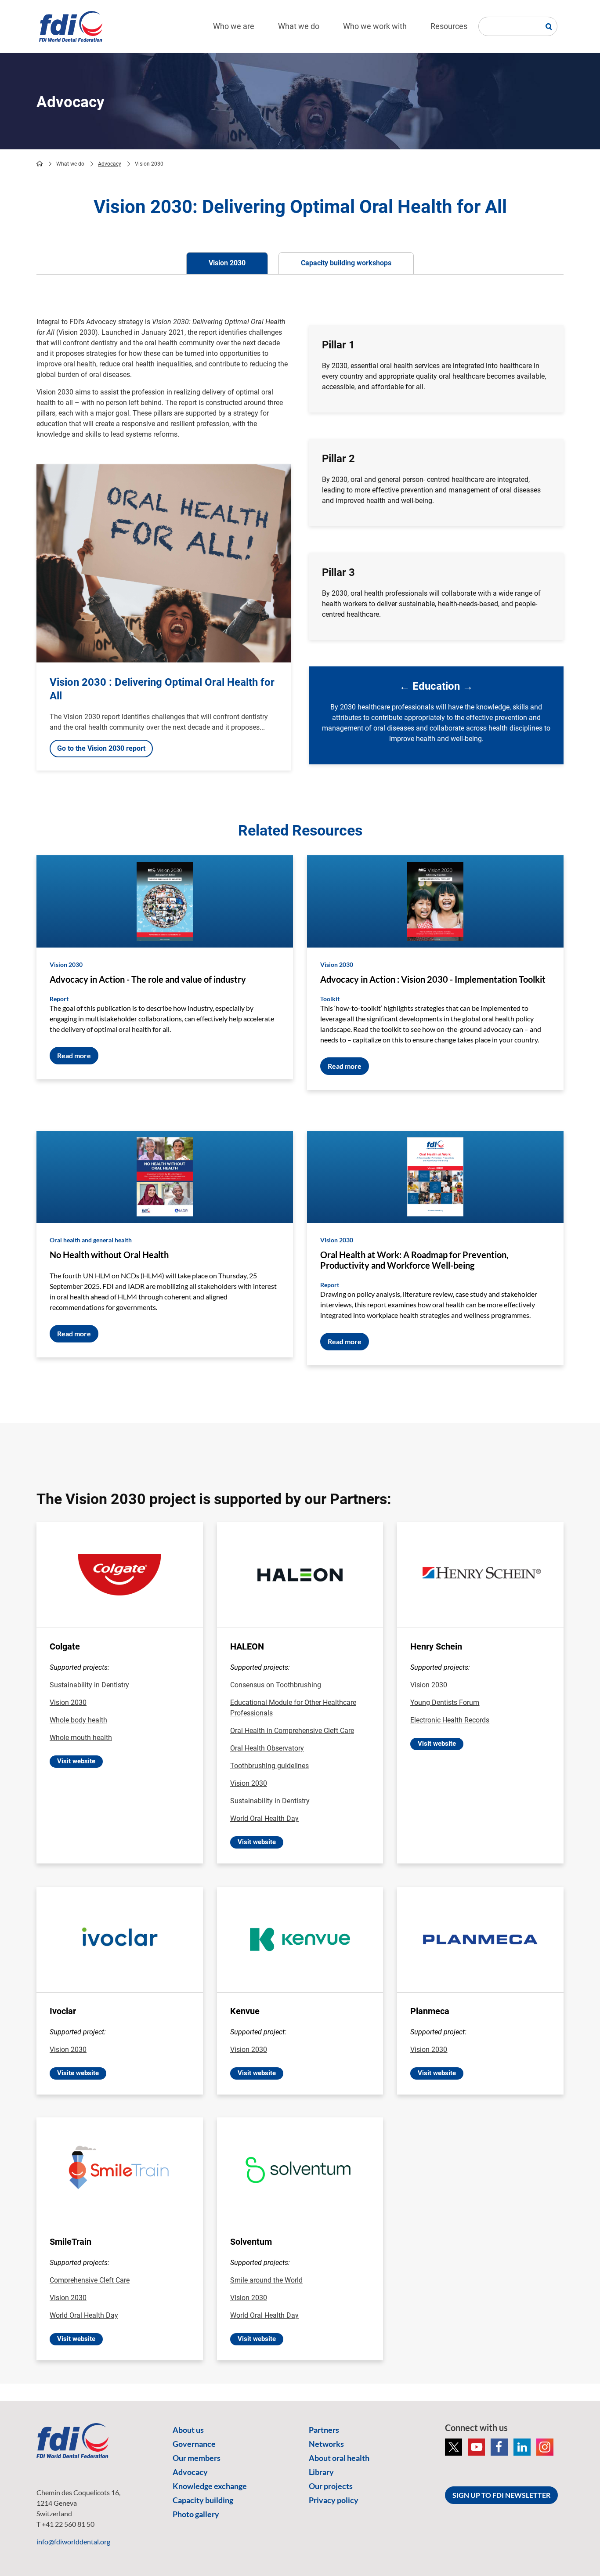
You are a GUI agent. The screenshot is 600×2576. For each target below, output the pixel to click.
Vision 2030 (68, 1702)
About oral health (339, 2458)
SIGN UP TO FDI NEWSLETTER (501, 2495)
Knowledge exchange (210, 2486)
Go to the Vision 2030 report (101, 748)
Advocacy (110, 164)
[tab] (227, 263)
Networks (326, 2444)
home (40, 163)
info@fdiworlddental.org (73, 2542)
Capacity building (203, 2500)
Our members (197, 2458)
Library (321, 2472)
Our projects (331, 2486)
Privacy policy (334, 2500)
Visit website (76, 1761)
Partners (324, 2430)
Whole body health (78, 1720)
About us (188, 2430)
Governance (194, 2444)
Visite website (78, 2073)
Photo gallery (196, 2514)
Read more (74, 1055)
